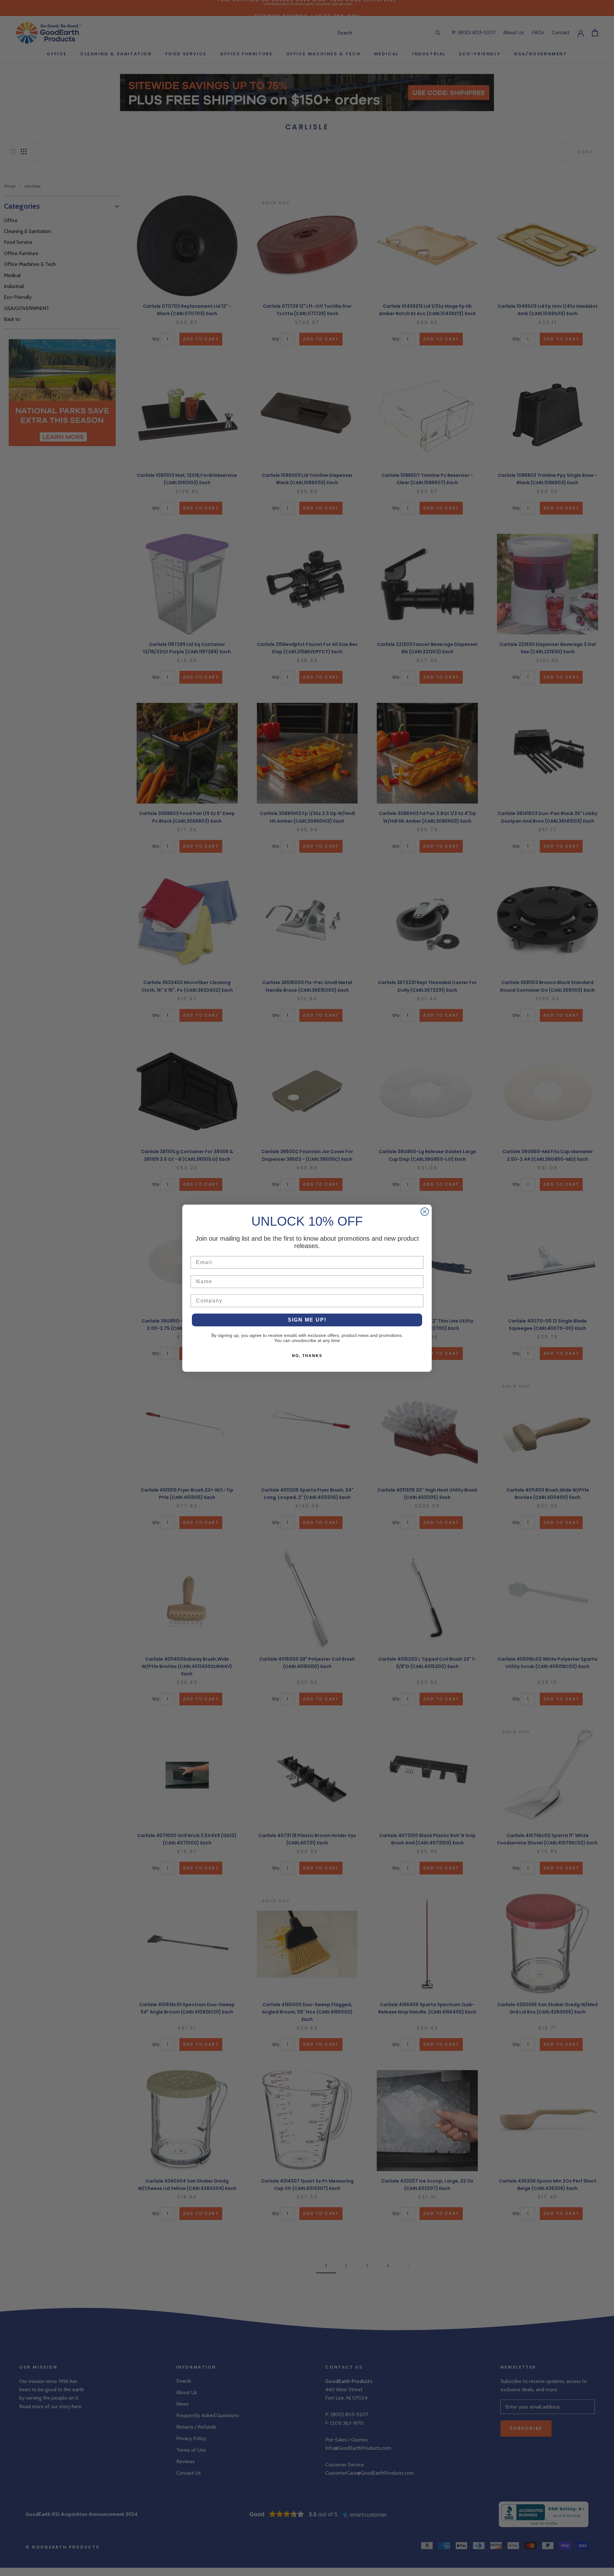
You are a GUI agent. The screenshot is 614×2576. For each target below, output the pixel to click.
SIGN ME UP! (307, 1320)
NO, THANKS (307, 1356)
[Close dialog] (425, 1212)
